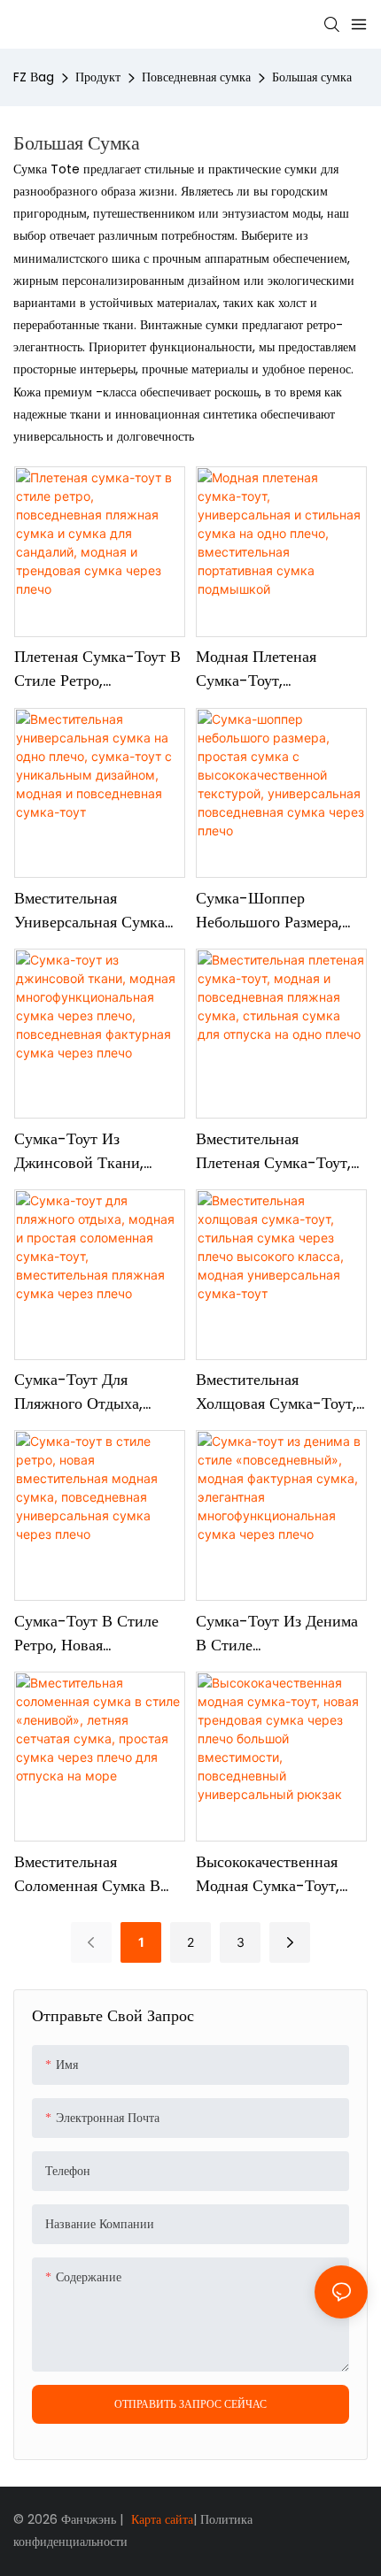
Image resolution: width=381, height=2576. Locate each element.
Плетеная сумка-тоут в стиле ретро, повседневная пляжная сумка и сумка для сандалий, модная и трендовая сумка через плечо (97, 669)
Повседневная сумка (196, 77)
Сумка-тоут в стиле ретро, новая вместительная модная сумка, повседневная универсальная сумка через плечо (94, 1633)
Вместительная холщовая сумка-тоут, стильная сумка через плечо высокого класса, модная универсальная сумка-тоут (280, 1392)
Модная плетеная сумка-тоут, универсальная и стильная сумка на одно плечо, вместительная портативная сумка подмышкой (264, 669)
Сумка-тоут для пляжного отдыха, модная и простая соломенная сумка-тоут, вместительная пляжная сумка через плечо (90, 1392)
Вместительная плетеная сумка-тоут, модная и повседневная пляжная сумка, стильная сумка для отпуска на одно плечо (280, 1151)
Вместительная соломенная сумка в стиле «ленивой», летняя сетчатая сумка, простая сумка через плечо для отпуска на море (97, 1874)
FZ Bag (34, 77)
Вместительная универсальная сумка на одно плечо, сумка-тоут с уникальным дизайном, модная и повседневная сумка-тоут (97, 910)
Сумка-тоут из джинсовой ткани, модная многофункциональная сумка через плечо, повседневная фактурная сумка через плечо (97, 1151)
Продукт (98, 77)
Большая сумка (312, 77)
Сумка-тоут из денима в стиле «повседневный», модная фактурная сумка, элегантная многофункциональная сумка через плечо (277, 1633)
